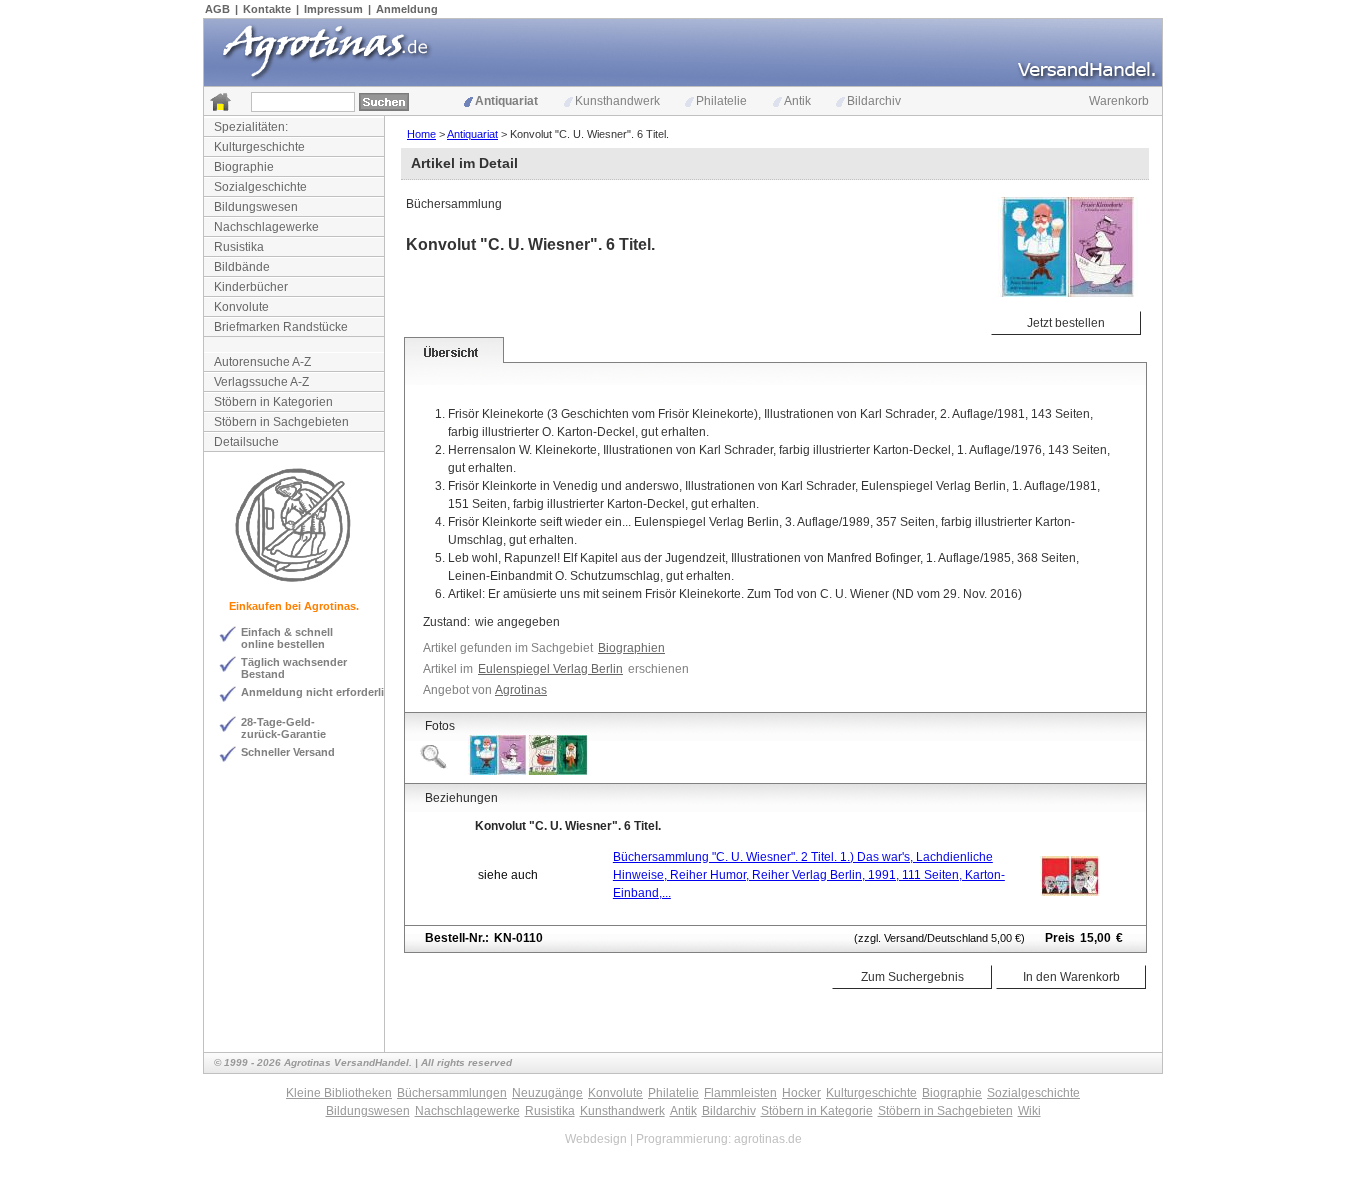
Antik (797, 101)
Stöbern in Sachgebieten (281, 422)
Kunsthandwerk (617, 101)
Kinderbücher (251, 287)
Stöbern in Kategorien (273, 402)
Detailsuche (246, 442)
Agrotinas (521, 690)
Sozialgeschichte (260, 187)
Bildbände (242, 267)
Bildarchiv (874, 101)
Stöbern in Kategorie (817, 1111)
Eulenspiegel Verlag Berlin (550, 669)
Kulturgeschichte (259, 147)
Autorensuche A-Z (262, 362)
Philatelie (721, 101)
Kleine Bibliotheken (339, 1093)
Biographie (244, 167)
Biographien (631, 648)
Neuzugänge (547, 1093)
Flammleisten (740, 1093)
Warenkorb (1119, 101)
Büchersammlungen (452, 1093)
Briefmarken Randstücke (281, 327)
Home (421, 134)
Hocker (801, 1093)
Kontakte (267, 9)
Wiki (1029, 1111)
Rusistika (239, 247)
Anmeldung (407, 9)
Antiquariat (506, 101)
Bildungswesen (256, 207)
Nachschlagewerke (266, 227)
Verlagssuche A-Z (261, 382)
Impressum (333, 9)
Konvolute (241, 307)
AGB (217, 9)
